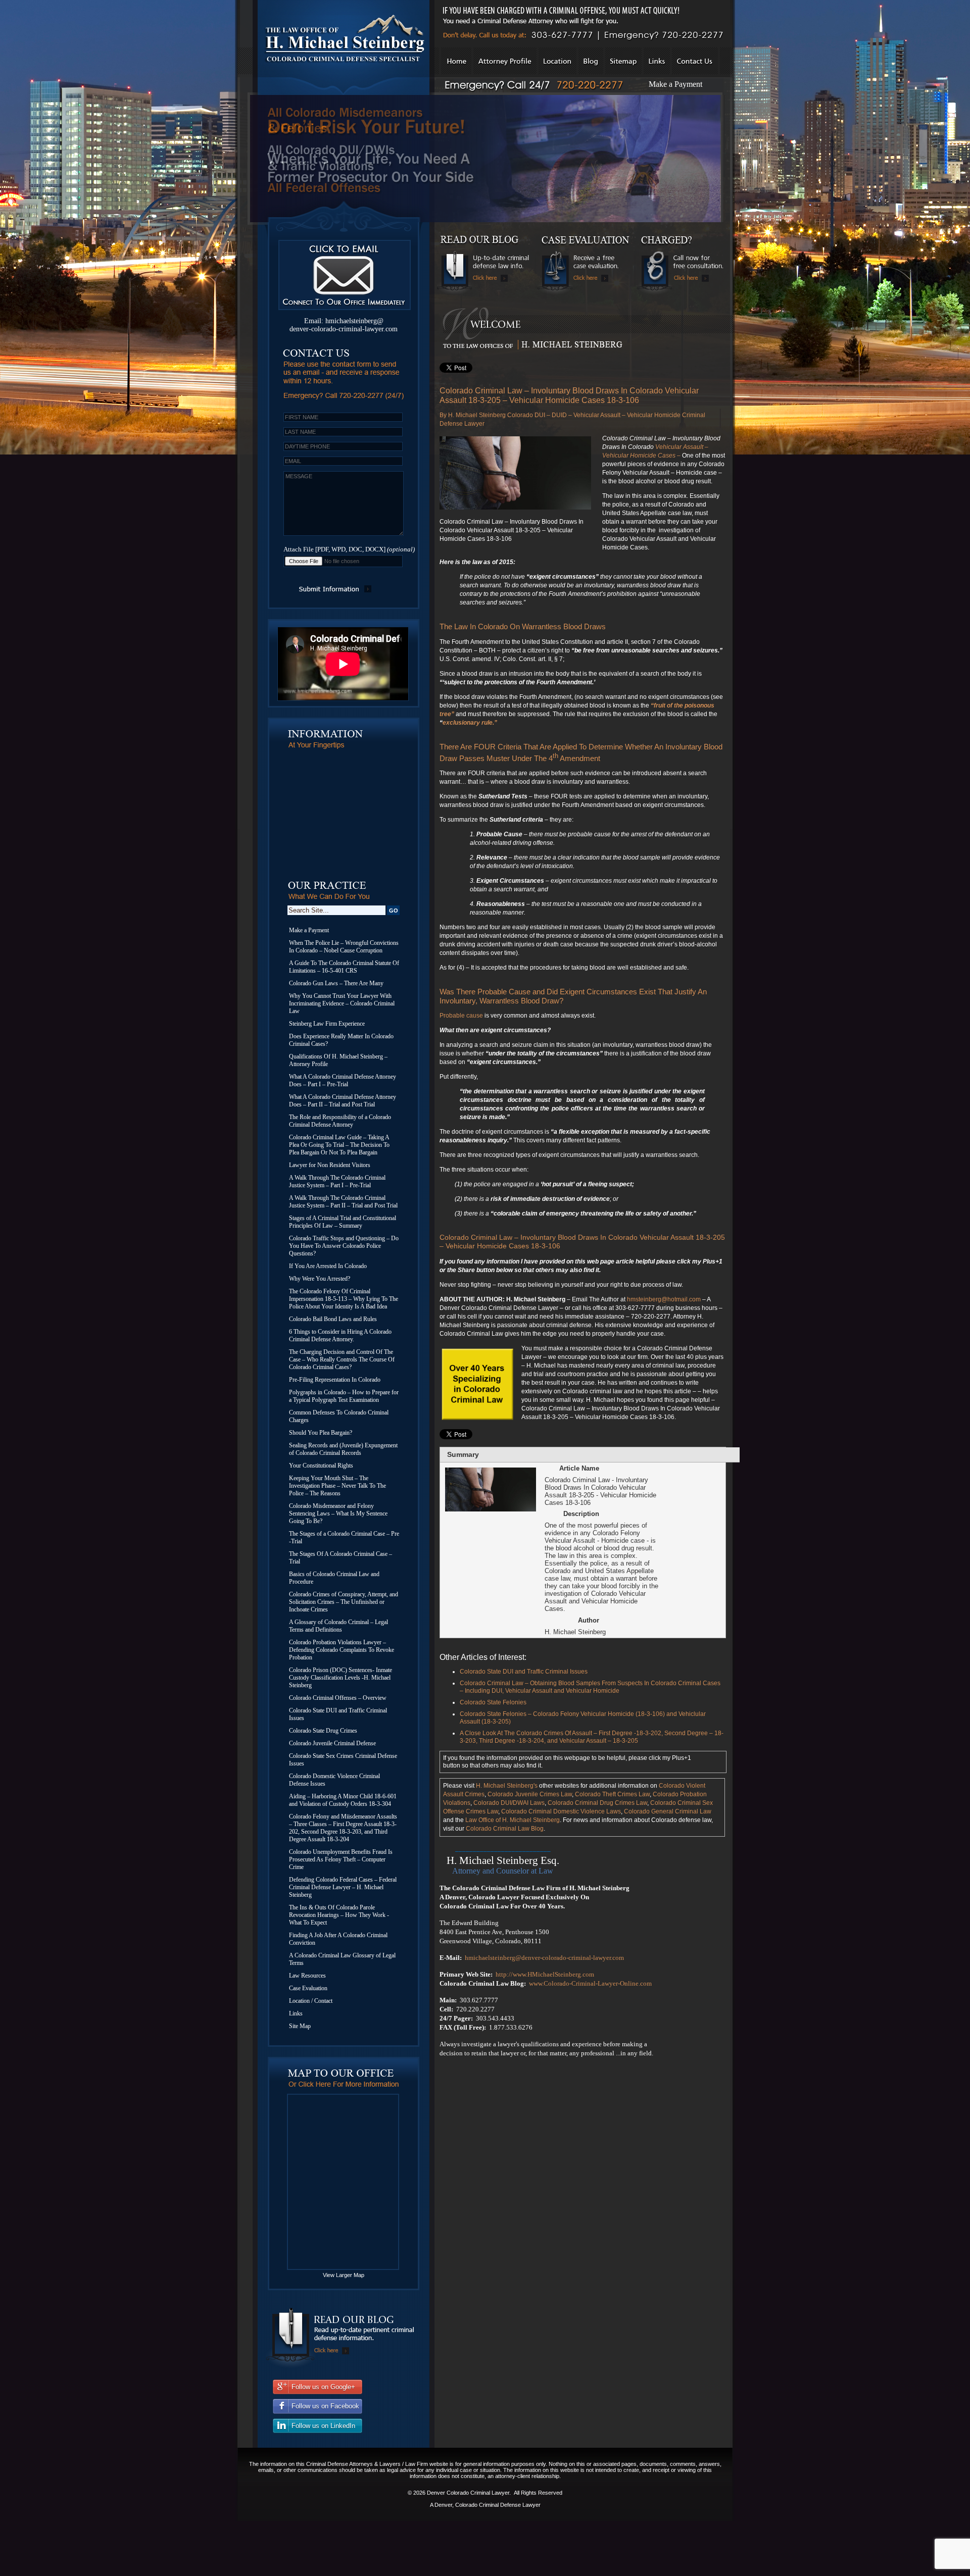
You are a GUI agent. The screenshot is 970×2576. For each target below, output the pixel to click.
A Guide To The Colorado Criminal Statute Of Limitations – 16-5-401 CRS (344, 967)
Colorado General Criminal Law (668, 1811)
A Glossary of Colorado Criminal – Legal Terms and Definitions (338, 1626)
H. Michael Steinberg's (507, 1786)
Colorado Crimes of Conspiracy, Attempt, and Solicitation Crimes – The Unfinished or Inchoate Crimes (344, 1602)
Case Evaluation (308, 1988)
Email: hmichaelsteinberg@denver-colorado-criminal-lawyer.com (344, 325)
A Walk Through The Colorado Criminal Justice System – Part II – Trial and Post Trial (343, 1202)
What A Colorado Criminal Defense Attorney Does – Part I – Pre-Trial (343, 1080)
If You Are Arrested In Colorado (328, 1266)
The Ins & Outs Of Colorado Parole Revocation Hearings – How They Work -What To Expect (339, 1915)
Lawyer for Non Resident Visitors (330, 1165)
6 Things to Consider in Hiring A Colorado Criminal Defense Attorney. (340, 1335)
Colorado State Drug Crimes (323, 1731)
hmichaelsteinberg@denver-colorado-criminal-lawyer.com (544, 1958)
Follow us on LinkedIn (323, 2426)
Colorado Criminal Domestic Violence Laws (561, 1811)
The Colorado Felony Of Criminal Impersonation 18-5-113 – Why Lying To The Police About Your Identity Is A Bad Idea (344, 1299)
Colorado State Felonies (493, 1702)
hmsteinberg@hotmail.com (664, 1299)
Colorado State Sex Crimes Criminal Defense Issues (343, 1760)
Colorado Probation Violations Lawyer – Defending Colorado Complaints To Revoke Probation (342, 1650)
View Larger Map (344, 2275)
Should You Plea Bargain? (321, 1433)
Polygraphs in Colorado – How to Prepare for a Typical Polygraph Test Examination (344, 1396)
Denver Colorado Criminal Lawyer (468, 2493)
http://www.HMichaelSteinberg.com (545, 1974)
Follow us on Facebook (325, 2406)
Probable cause (462, 1016)
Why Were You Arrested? (320, 1279)
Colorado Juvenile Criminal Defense (332, 1743)
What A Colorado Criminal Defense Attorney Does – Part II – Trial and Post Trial (343, 1101)
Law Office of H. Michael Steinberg (513, 1820)
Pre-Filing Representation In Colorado (335, 1380)
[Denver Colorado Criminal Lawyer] (342, 93)
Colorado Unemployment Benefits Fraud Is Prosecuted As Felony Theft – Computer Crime (341, 1859)
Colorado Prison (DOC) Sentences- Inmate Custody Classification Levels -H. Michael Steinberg (341, 1678)
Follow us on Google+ (323, 2387)
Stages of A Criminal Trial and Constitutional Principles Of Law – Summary (343, 1222)
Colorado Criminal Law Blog (505, 1829)
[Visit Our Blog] (342, 2366)
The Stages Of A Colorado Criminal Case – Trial (341, 1558)
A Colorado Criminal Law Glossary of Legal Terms (342, 1959)
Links (296, 2013)
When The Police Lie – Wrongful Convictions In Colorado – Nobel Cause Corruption (344, 947)
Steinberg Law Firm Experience (327, 1024)
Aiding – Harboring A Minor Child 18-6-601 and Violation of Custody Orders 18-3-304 (343, 1800)
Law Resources (307, 1976)
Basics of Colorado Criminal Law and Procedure (334, 1578)
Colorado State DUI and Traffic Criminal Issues (338, 1714)
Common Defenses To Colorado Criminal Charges (339, 1416)
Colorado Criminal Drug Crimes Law (597, 1803)
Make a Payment (675, 84)
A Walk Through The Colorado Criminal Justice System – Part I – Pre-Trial (337, 1181)
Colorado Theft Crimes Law (612, 1794)
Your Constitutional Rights (321, 1466)
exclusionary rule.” (470, 723)
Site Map (300, 2026)
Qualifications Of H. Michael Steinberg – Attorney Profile (338, 1060)
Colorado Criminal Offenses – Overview (338, 1698)
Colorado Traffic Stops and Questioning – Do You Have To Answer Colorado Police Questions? (344, 1246)
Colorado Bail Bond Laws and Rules (333, 1319)
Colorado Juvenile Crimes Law (530, 1794)
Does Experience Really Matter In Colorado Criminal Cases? (341, 1040)
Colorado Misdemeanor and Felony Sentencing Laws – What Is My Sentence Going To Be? (338, 1513)
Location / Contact (311, 2001)
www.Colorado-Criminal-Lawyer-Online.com (590, 1983)
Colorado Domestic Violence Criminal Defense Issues (334, 1780)
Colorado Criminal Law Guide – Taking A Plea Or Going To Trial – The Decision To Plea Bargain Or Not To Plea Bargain (339, 1145)
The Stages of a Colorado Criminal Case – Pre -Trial (344, 1537)
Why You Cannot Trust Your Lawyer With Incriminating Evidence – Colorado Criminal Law (342, 1003)
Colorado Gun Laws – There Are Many (336, 983)
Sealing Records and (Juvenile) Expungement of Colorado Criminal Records (343, 1449)
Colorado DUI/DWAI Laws (509, 1803)
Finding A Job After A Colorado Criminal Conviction (338, 1939)
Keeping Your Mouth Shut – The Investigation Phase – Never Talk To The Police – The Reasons (337, 1486)
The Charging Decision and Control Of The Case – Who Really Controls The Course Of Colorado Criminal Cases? (342, 1359)
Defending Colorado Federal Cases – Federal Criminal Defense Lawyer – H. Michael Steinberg (343, 1887)
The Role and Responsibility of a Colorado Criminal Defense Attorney (340, 1121)
